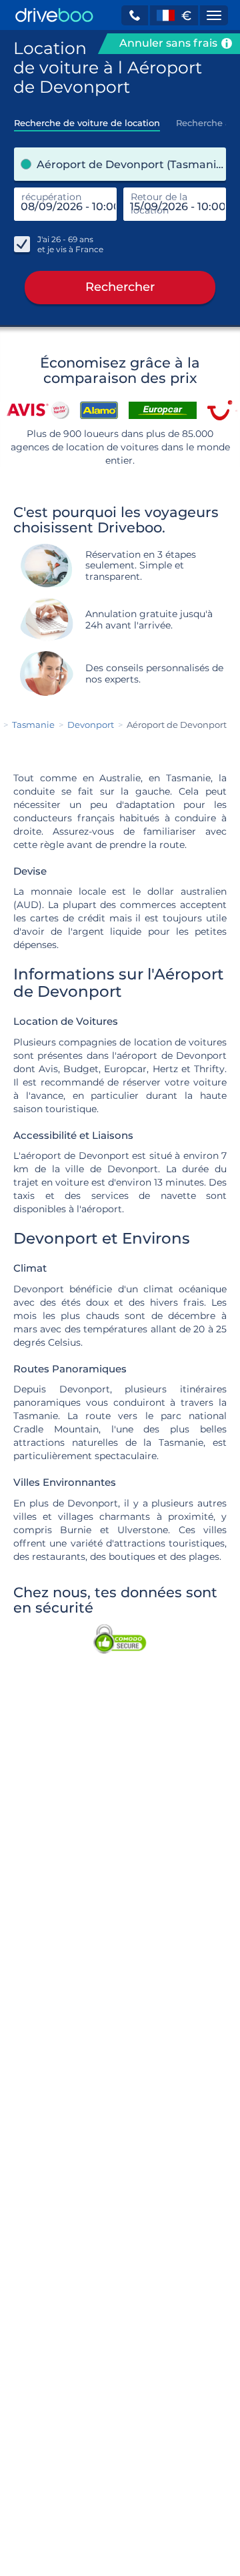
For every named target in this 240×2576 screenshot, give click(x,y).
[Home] (54, 15)
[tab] (87, 119)
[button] (135, 15)
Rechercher (120, 287)
